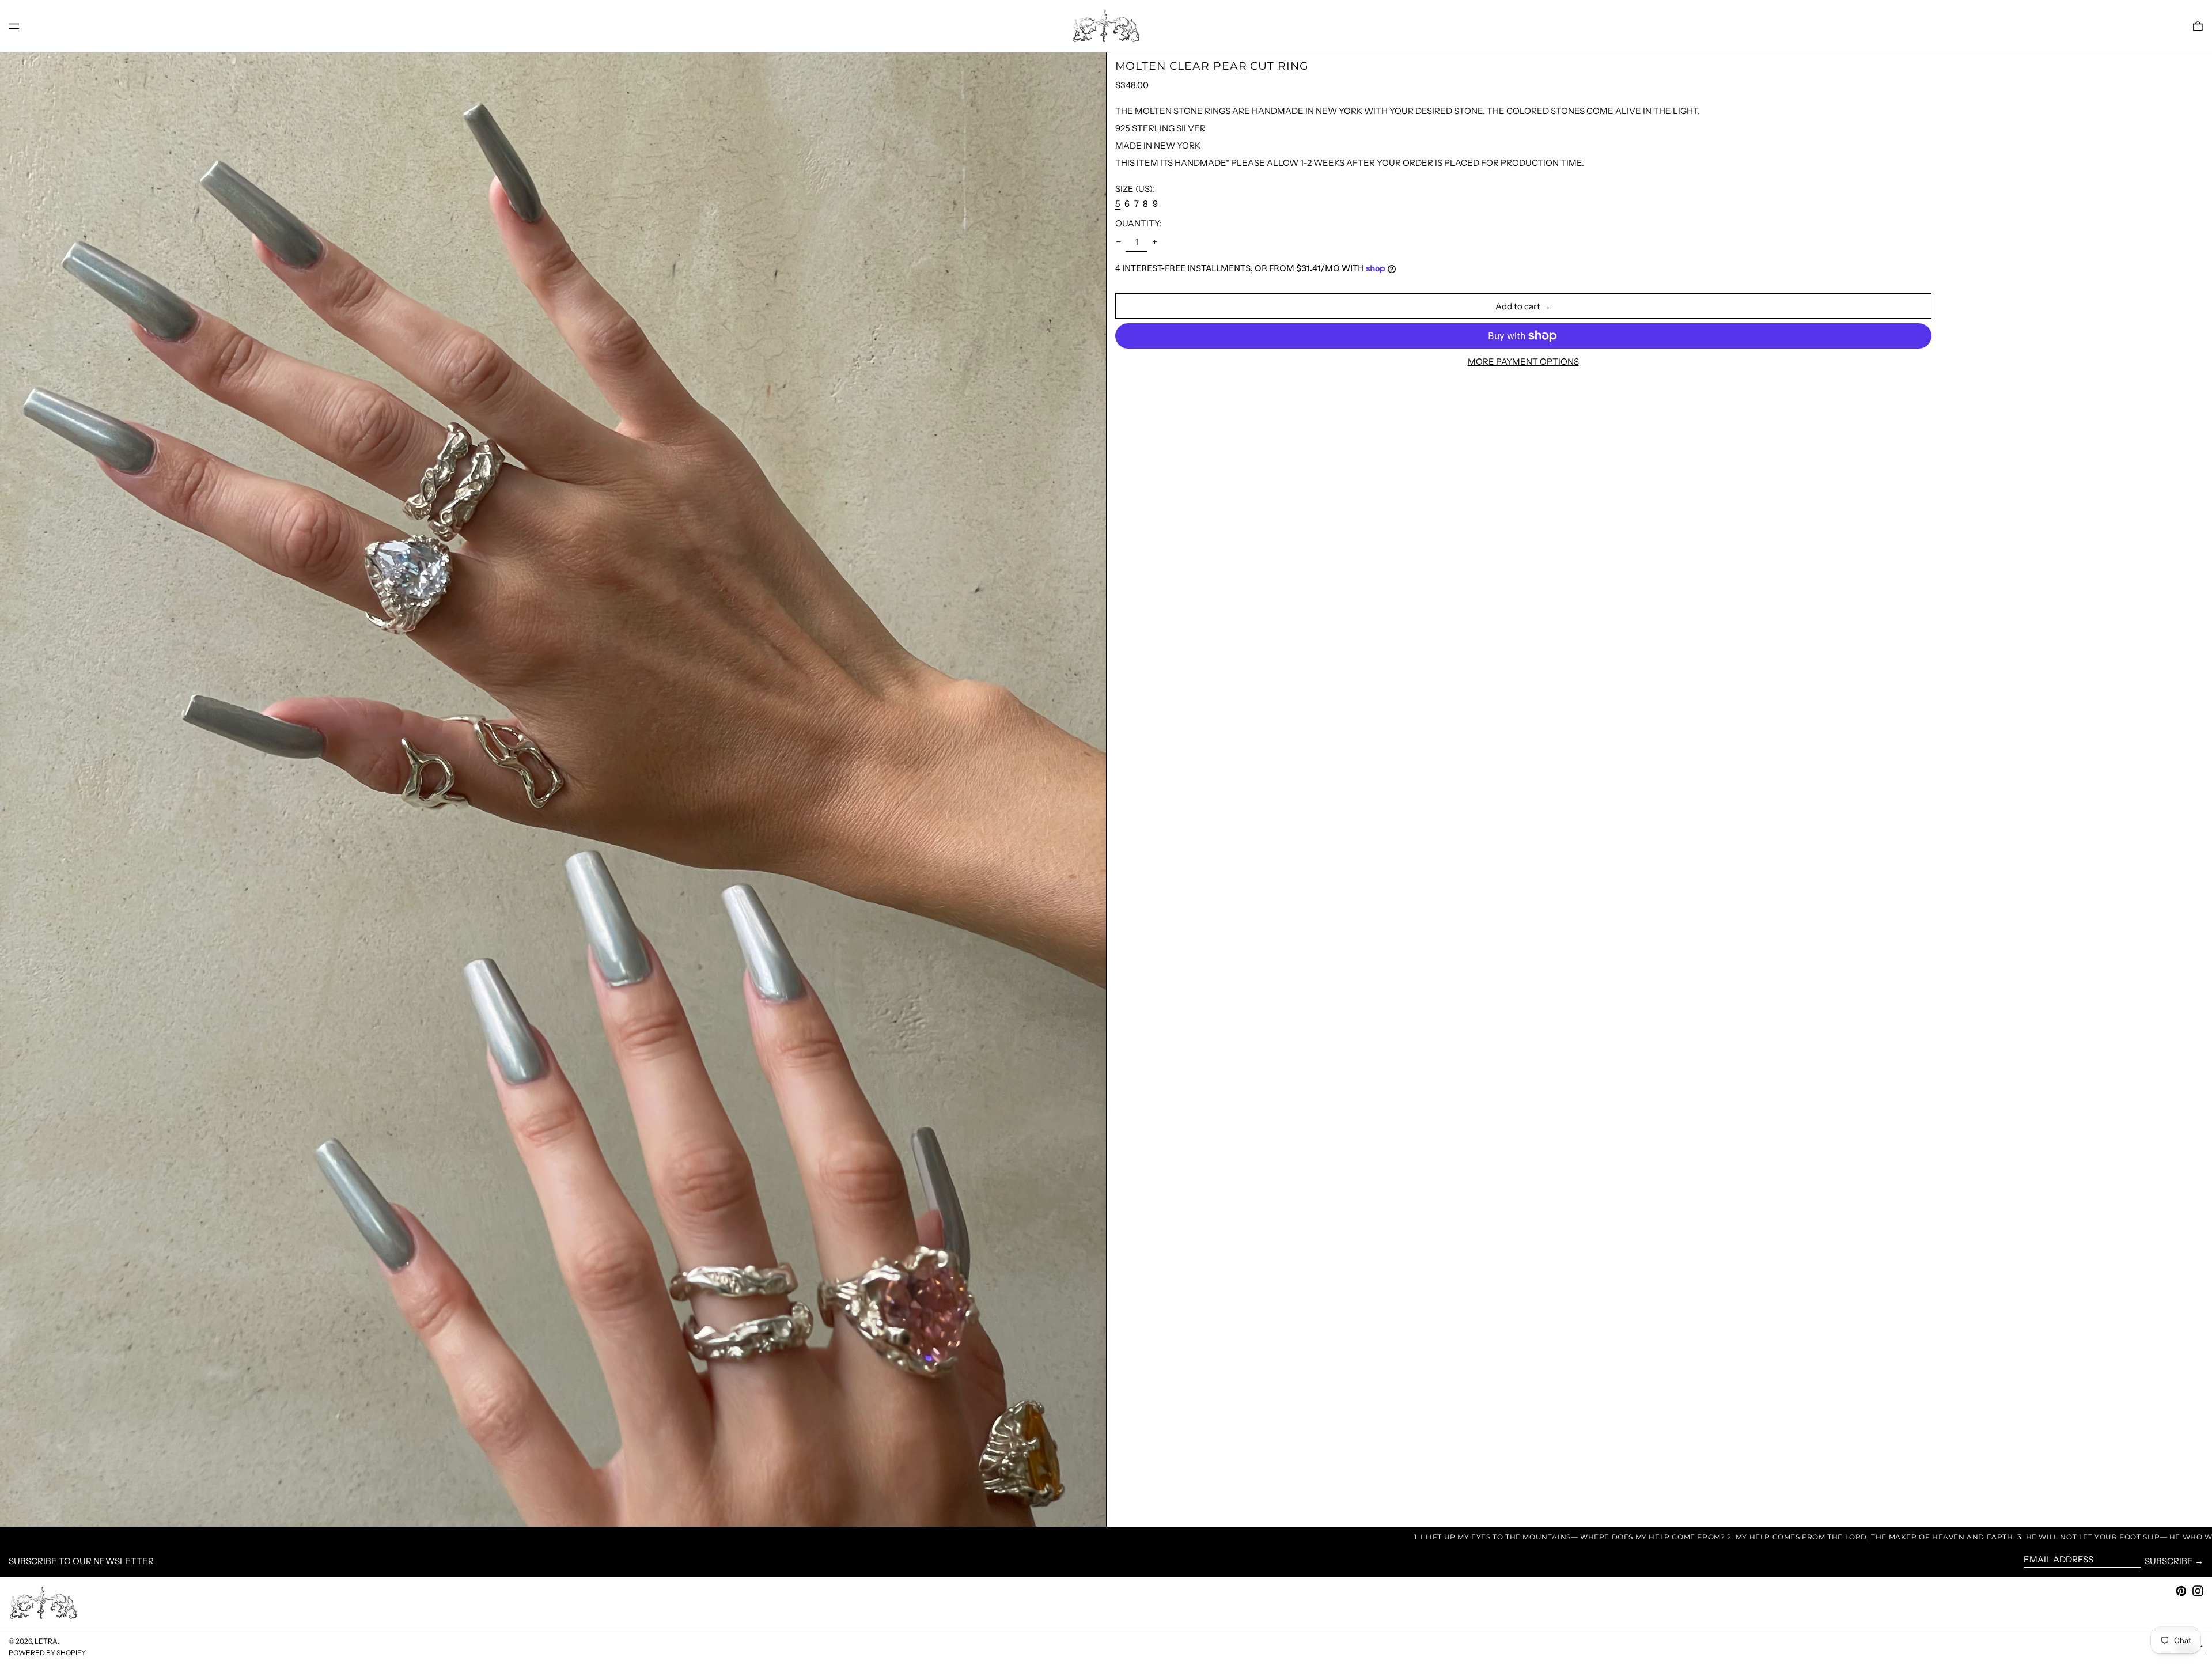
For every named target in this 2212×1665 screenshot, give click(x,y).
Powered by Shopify (47, 1653)
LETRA (46, 1641)
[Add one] (1155, 242)
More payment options (1523, 362)
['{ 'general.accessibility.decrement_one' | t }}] (1118, 242)
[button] (2198, 26)
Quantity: (1139, 223)
